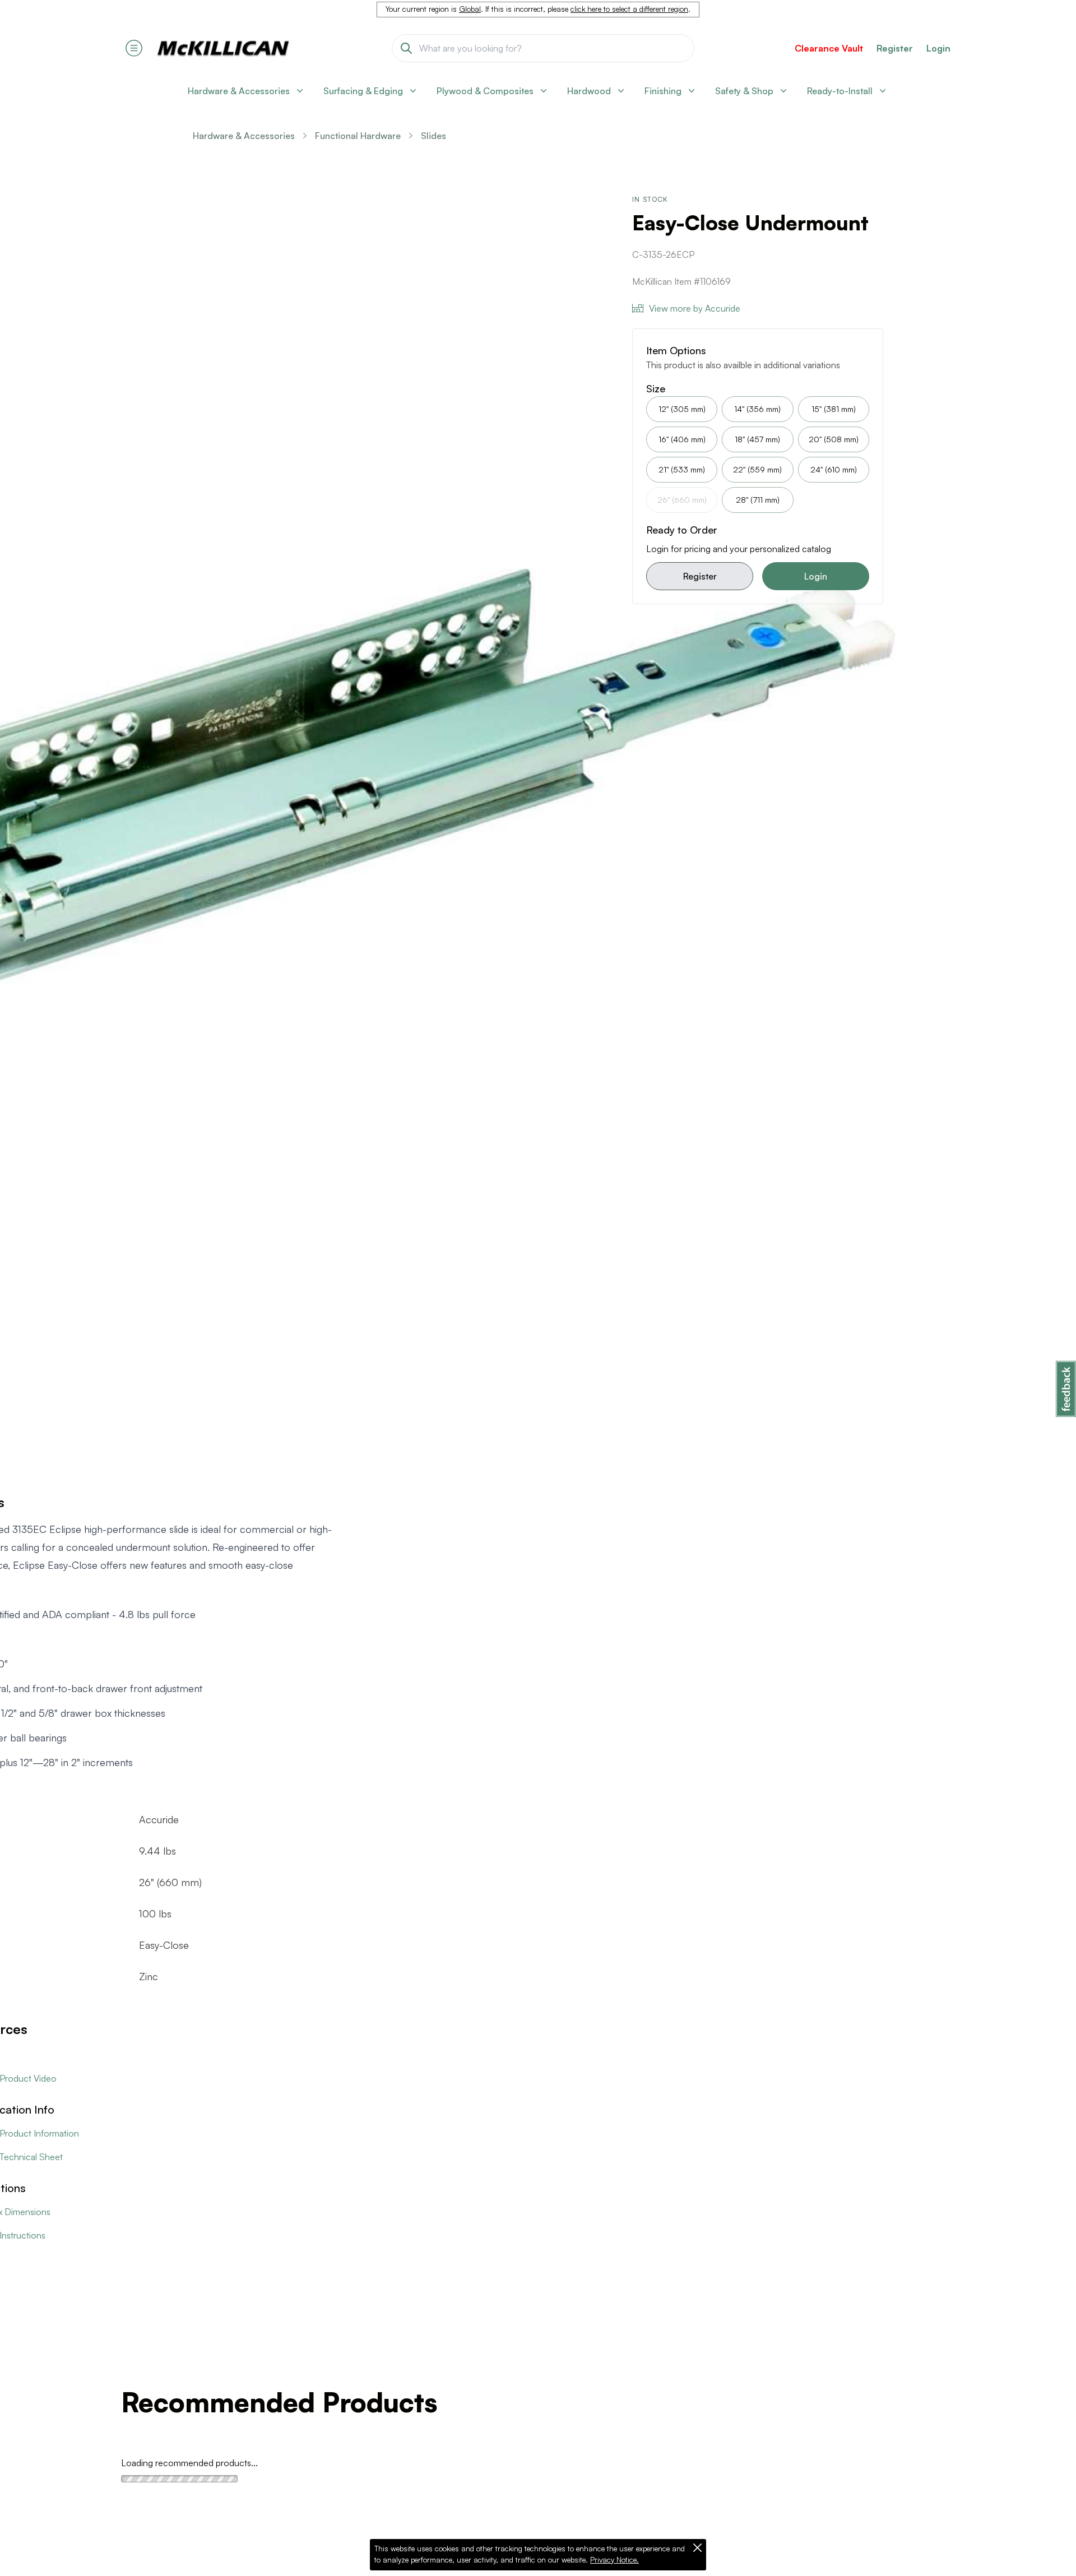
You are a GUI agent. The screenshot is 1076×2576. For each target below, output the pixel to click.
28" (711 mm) (758, 500)
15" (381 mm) (834, 409)
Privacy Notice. (614, 2560)
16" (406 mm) (682, 439)
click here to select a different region (629, 9)
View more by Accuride (695, 308)
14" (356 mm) (757, 409)
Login (938, 48)
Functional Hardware (358, 136)
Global (470, 9)
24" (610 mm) (834, 469)
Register (700, 576)
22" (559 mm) (757, 469)
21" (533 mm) (682, 469)
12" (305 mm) (682, 409)
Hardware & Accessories (244, 136)
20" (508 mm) (834, 439)
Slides (433, 136)
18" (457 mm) (757, 439)
